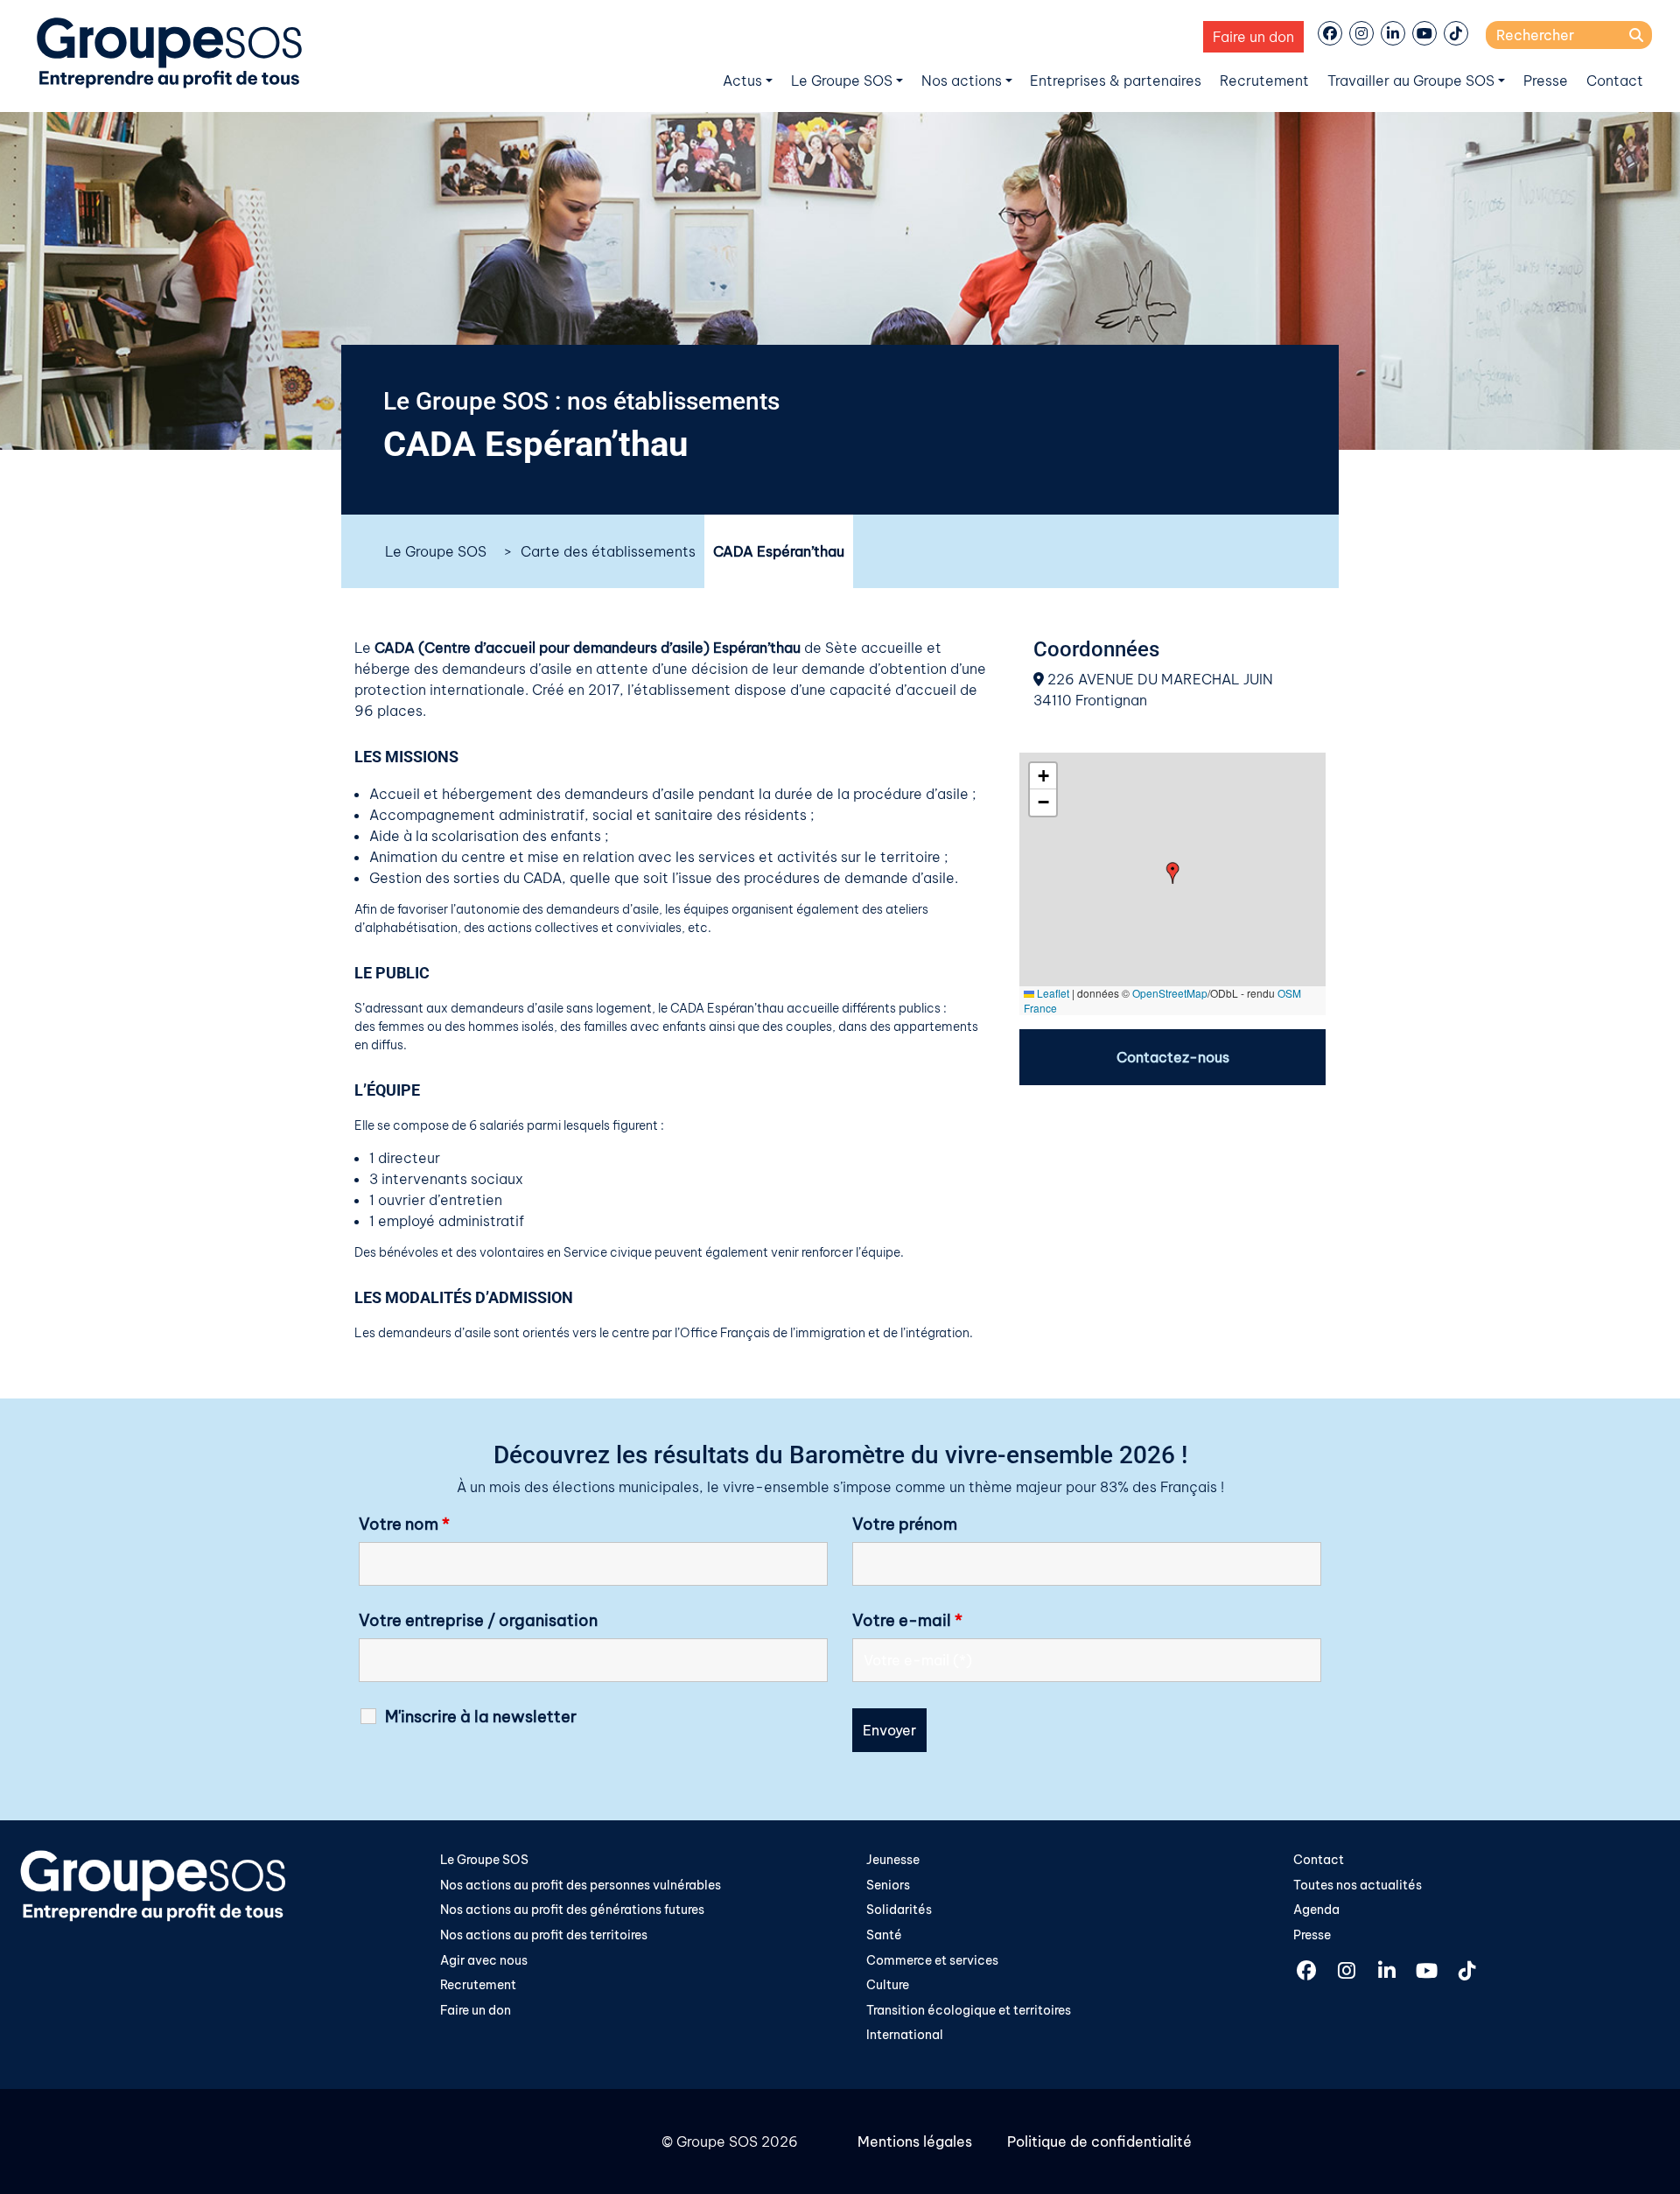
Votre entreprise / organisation (478, 1621)
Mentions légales (915, 2141)
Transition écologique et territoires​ (969, 2010)
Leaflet (1052, 993)
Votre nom (404, 1525)
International (905, 2035)
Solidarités (899, 1910)
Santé (884, 1935)
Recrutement (1264, 81)
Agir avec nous (484, 1960)
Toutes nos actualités (1358, 1885)
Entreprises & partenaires (1116, 81)
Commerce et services (932, 1960)
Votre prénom (905, 1525)
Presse (1546, 81)
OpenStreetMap (1170, 993)
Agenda (1316, 1910)
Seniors (888, 1885)
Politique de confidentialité (1099, 2141)
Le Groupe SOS (842, 81)
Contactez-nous (1173, 1057)
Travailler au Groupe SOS (1411, 81)
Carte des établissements (608, 551)
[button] (1173, 873)
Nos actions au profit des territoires (544, 1935)
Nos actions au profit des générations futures (572, 1910)
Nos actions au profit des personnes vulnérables (581, 1885)
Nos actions (962, 81)
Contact (1615, 81)
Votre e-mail (907, 1621)
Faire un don (1253, 37)
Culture (888, 1985)
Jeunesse (893, 1860)
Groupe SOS (717, 2141)
